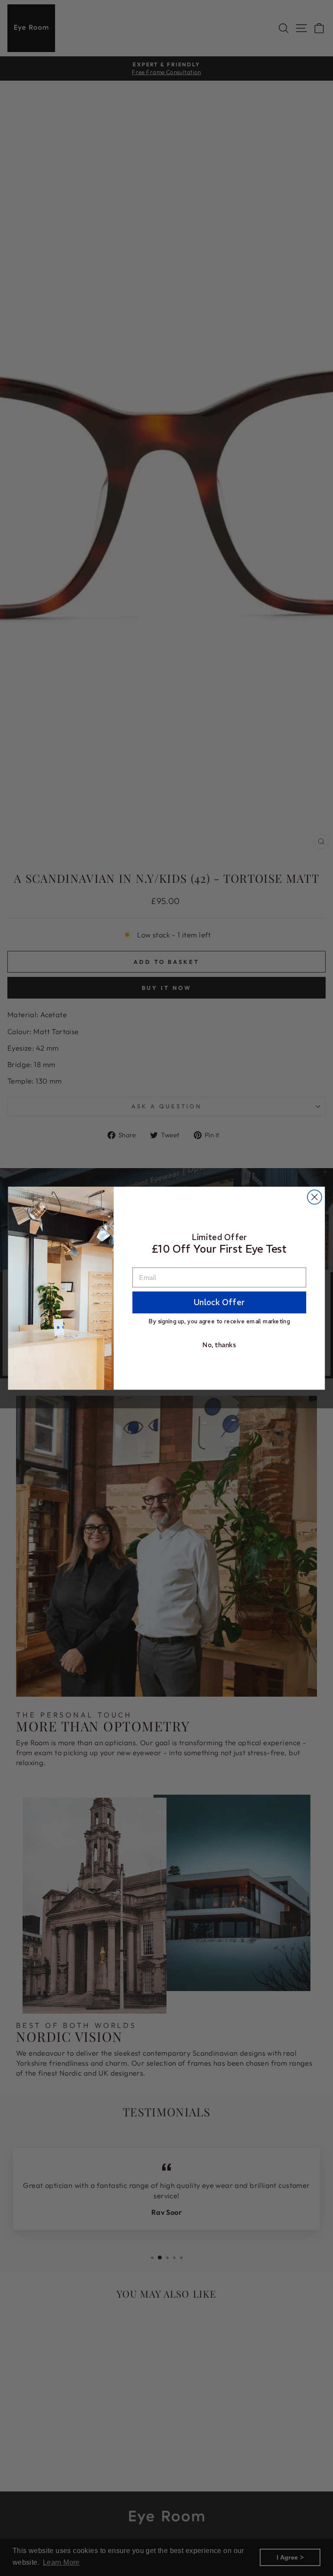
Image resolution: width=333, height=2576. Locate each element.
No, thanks (219, 1344)
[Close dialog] (315, 1197)
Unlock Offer (219, 1302)
